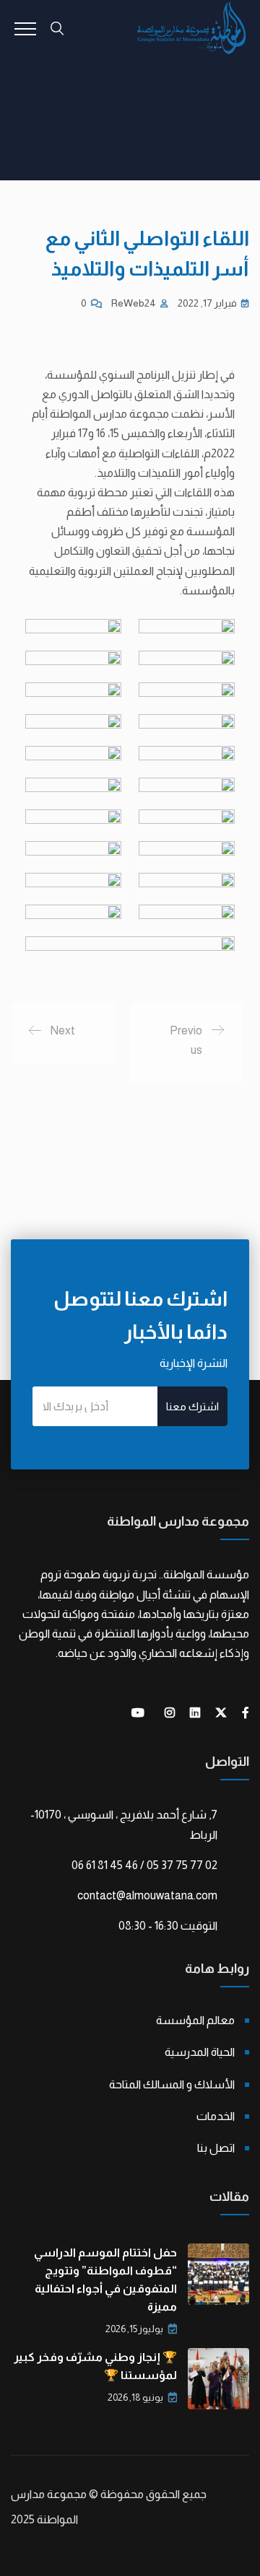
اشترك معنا (192, 1406)
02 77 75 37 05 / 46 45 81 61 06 (144, 1865)
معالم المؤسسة (195, 2020)
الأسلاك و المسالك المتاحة (172, 2084)
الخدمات (216, 2116)
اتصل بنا (216, 2148)
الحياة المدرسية (200, 2052)
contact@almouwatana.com (147, 1895)
